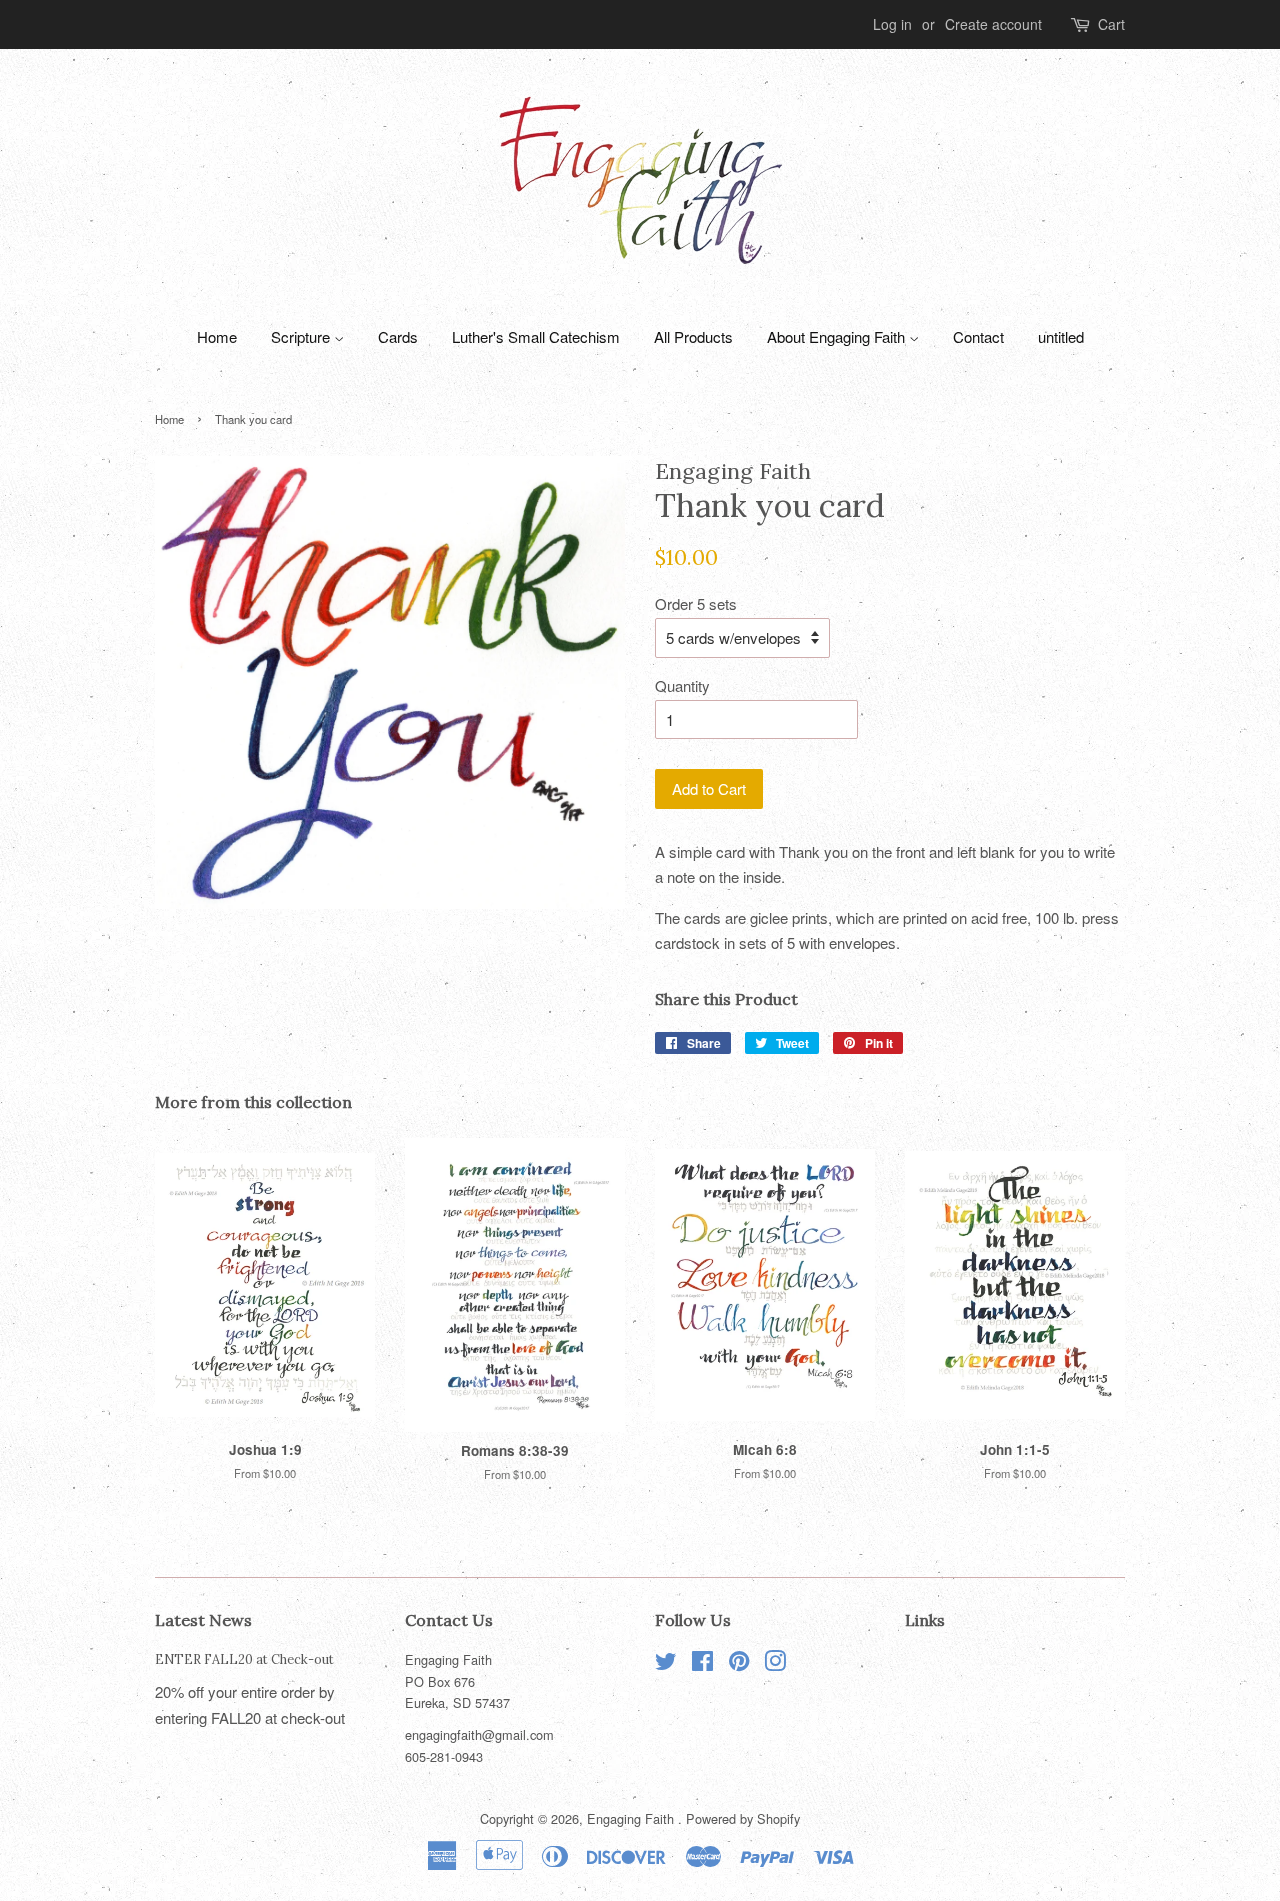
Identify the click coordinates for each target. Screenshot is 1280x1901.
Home (217, 336)
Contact (978, 336)
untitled (1061, 336)
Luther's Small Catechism (536, 336)
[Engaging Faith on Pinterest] (739, 1664)
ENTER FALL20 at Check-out (244, 1659)
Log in (892, 24)
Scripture (302, 336)
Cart (1111, 24)
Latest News (203, 1620)
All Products (693, 336)
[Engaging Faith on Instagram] (775, 1664)
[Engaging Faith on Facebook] (702, 1664)
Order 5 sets (696, 603)
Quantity (682, 685)
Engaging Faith (632, 1818)
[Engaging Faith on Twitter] (666, 1664)
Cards (398, 336)
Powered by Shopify (743, 1818)
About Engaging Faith (838, 336)
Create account (993, 24)
